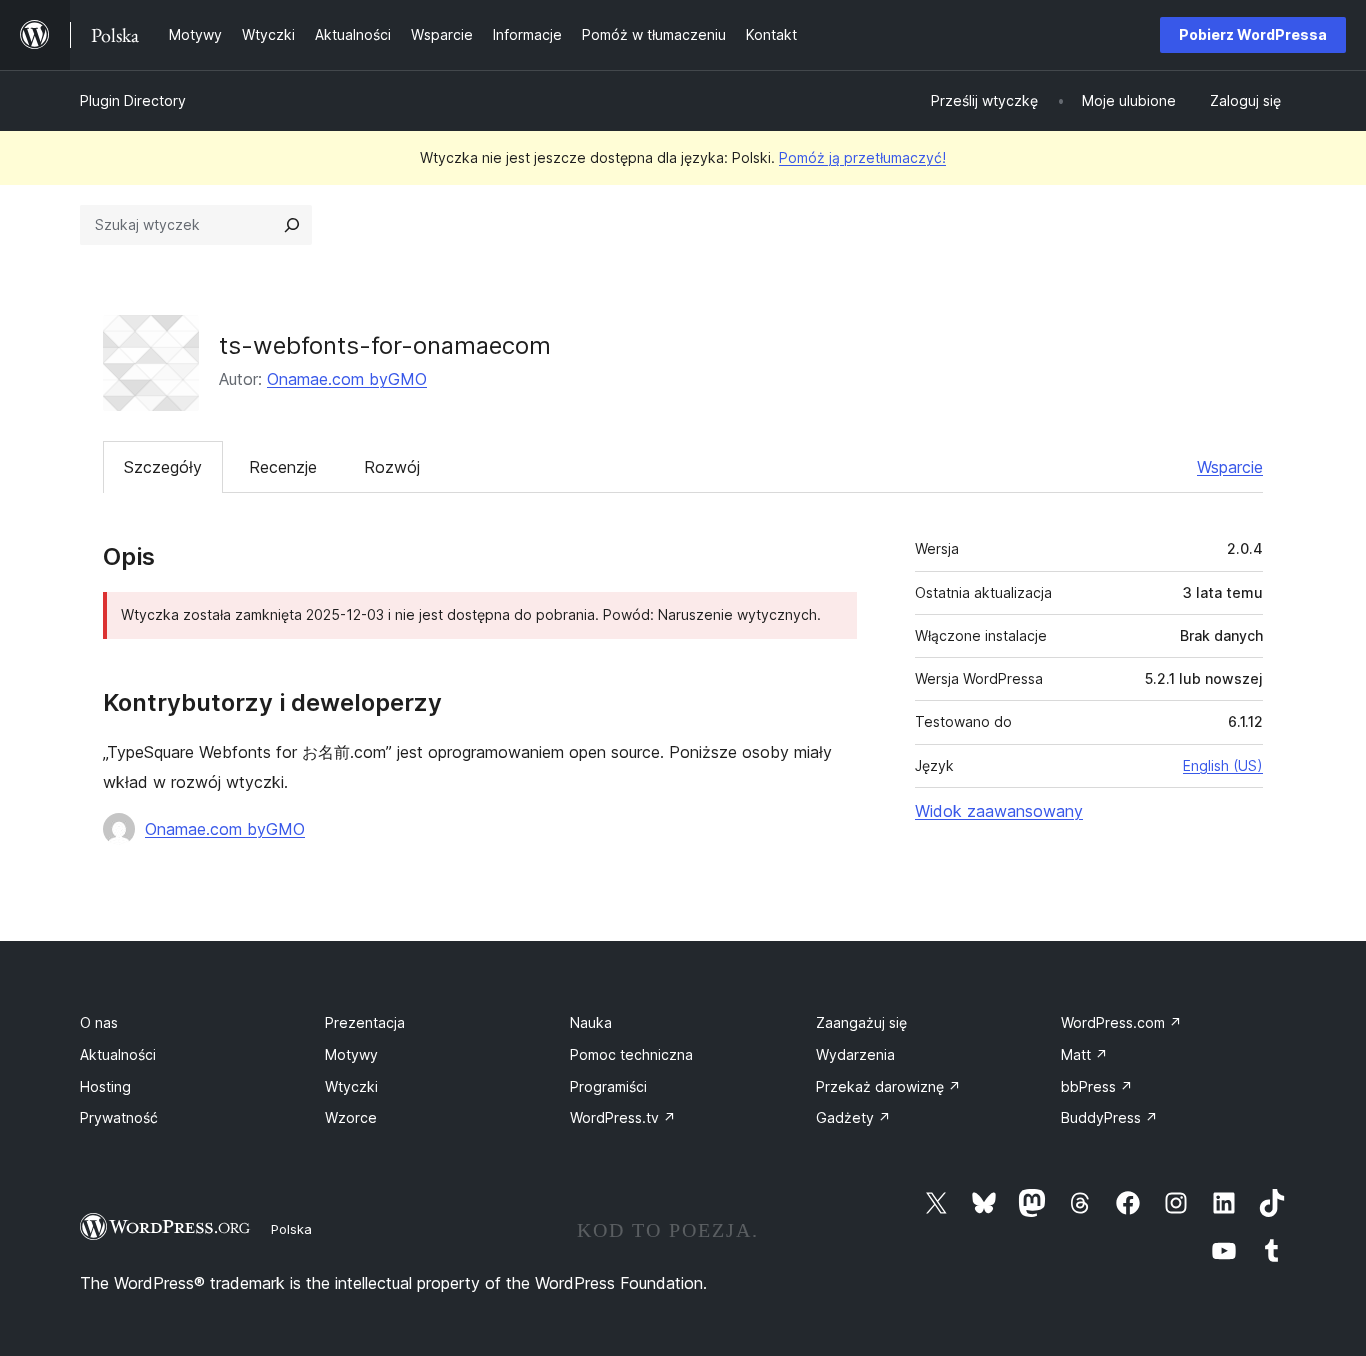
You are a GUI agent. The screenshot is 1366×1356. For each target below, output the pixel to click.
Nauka (591, 1022)
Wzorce (351, 1117)
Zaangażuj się (861, 1022)
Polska (291, 1229)
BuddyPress (1109, 1117)
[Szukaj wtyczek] (292, 225)
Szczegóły (163, 467)
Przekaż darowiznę (888, 1086)
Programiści (608, 1086)
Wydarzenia (855, 1054)
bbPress (1097, 1086)
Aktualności (118, 1054)
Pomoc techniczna (631, 1054)
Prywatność (119, 1117)
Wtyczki (351, 1086)
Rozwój (392, 467)
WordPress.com (1121, 1022)
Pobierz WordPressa (1253, 34)
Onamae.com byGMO (347, 379)
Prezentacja (365, 1022)
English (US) (1223, 765)
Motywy (351, 1054)
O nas (99, 1022)
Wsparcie (1230, 467)
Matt (1084, 1054)
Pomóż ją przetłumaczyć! (862, 157)
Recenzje (283, 467)
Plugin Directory (133, 100)
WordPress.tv (623, 1117)
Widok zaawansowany (999, 811)
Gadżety (853, 1117)
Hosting (105, 1086)
